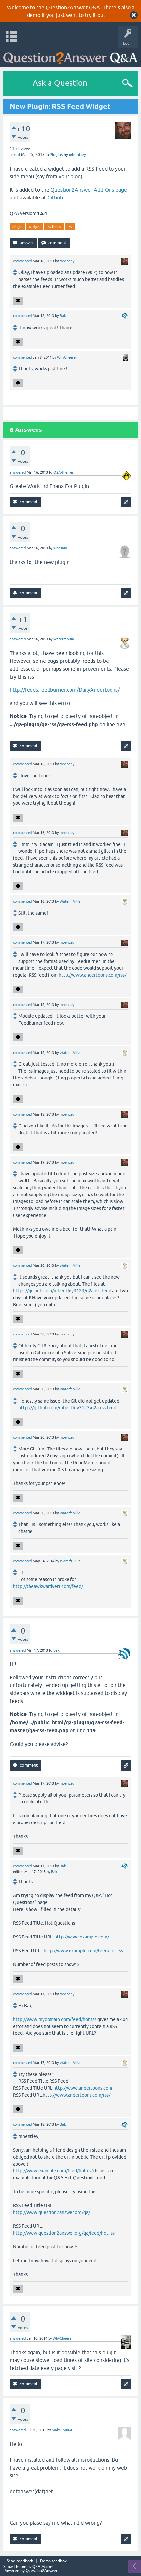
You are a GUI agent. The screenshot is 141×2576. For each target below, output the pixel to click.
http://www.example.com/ (82, 1937)
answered (18, 472)
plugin (17, 227)
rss (70, 227)
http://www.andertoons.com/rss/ (92, 975)
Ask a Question (60, 83)
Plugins (56, 155)
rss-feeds (54, 227)
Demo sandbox (53, 2561)
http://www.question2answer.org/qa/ (51, 2212)
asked (15, 155)
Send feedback (20, 2561)
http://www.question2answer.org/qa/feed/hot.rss (64, 2233)
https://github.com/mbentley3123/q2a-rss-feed (62, 1291)
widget (34, 227)
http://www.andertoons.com (83, 2088)
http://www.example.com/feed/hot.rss (83, 1951)
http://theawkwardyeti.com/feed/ (48, 1586)
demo (34, 15)
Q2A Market (43, 2567)
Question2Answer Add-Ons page (89, 190)
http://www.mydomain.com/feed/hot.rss (55, 2019)
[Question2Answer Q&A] (70, 56)
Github (55, 197)
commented (22, 261)
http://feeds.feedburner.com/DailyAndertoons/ (65, 690)
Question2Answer (42, 2571)
